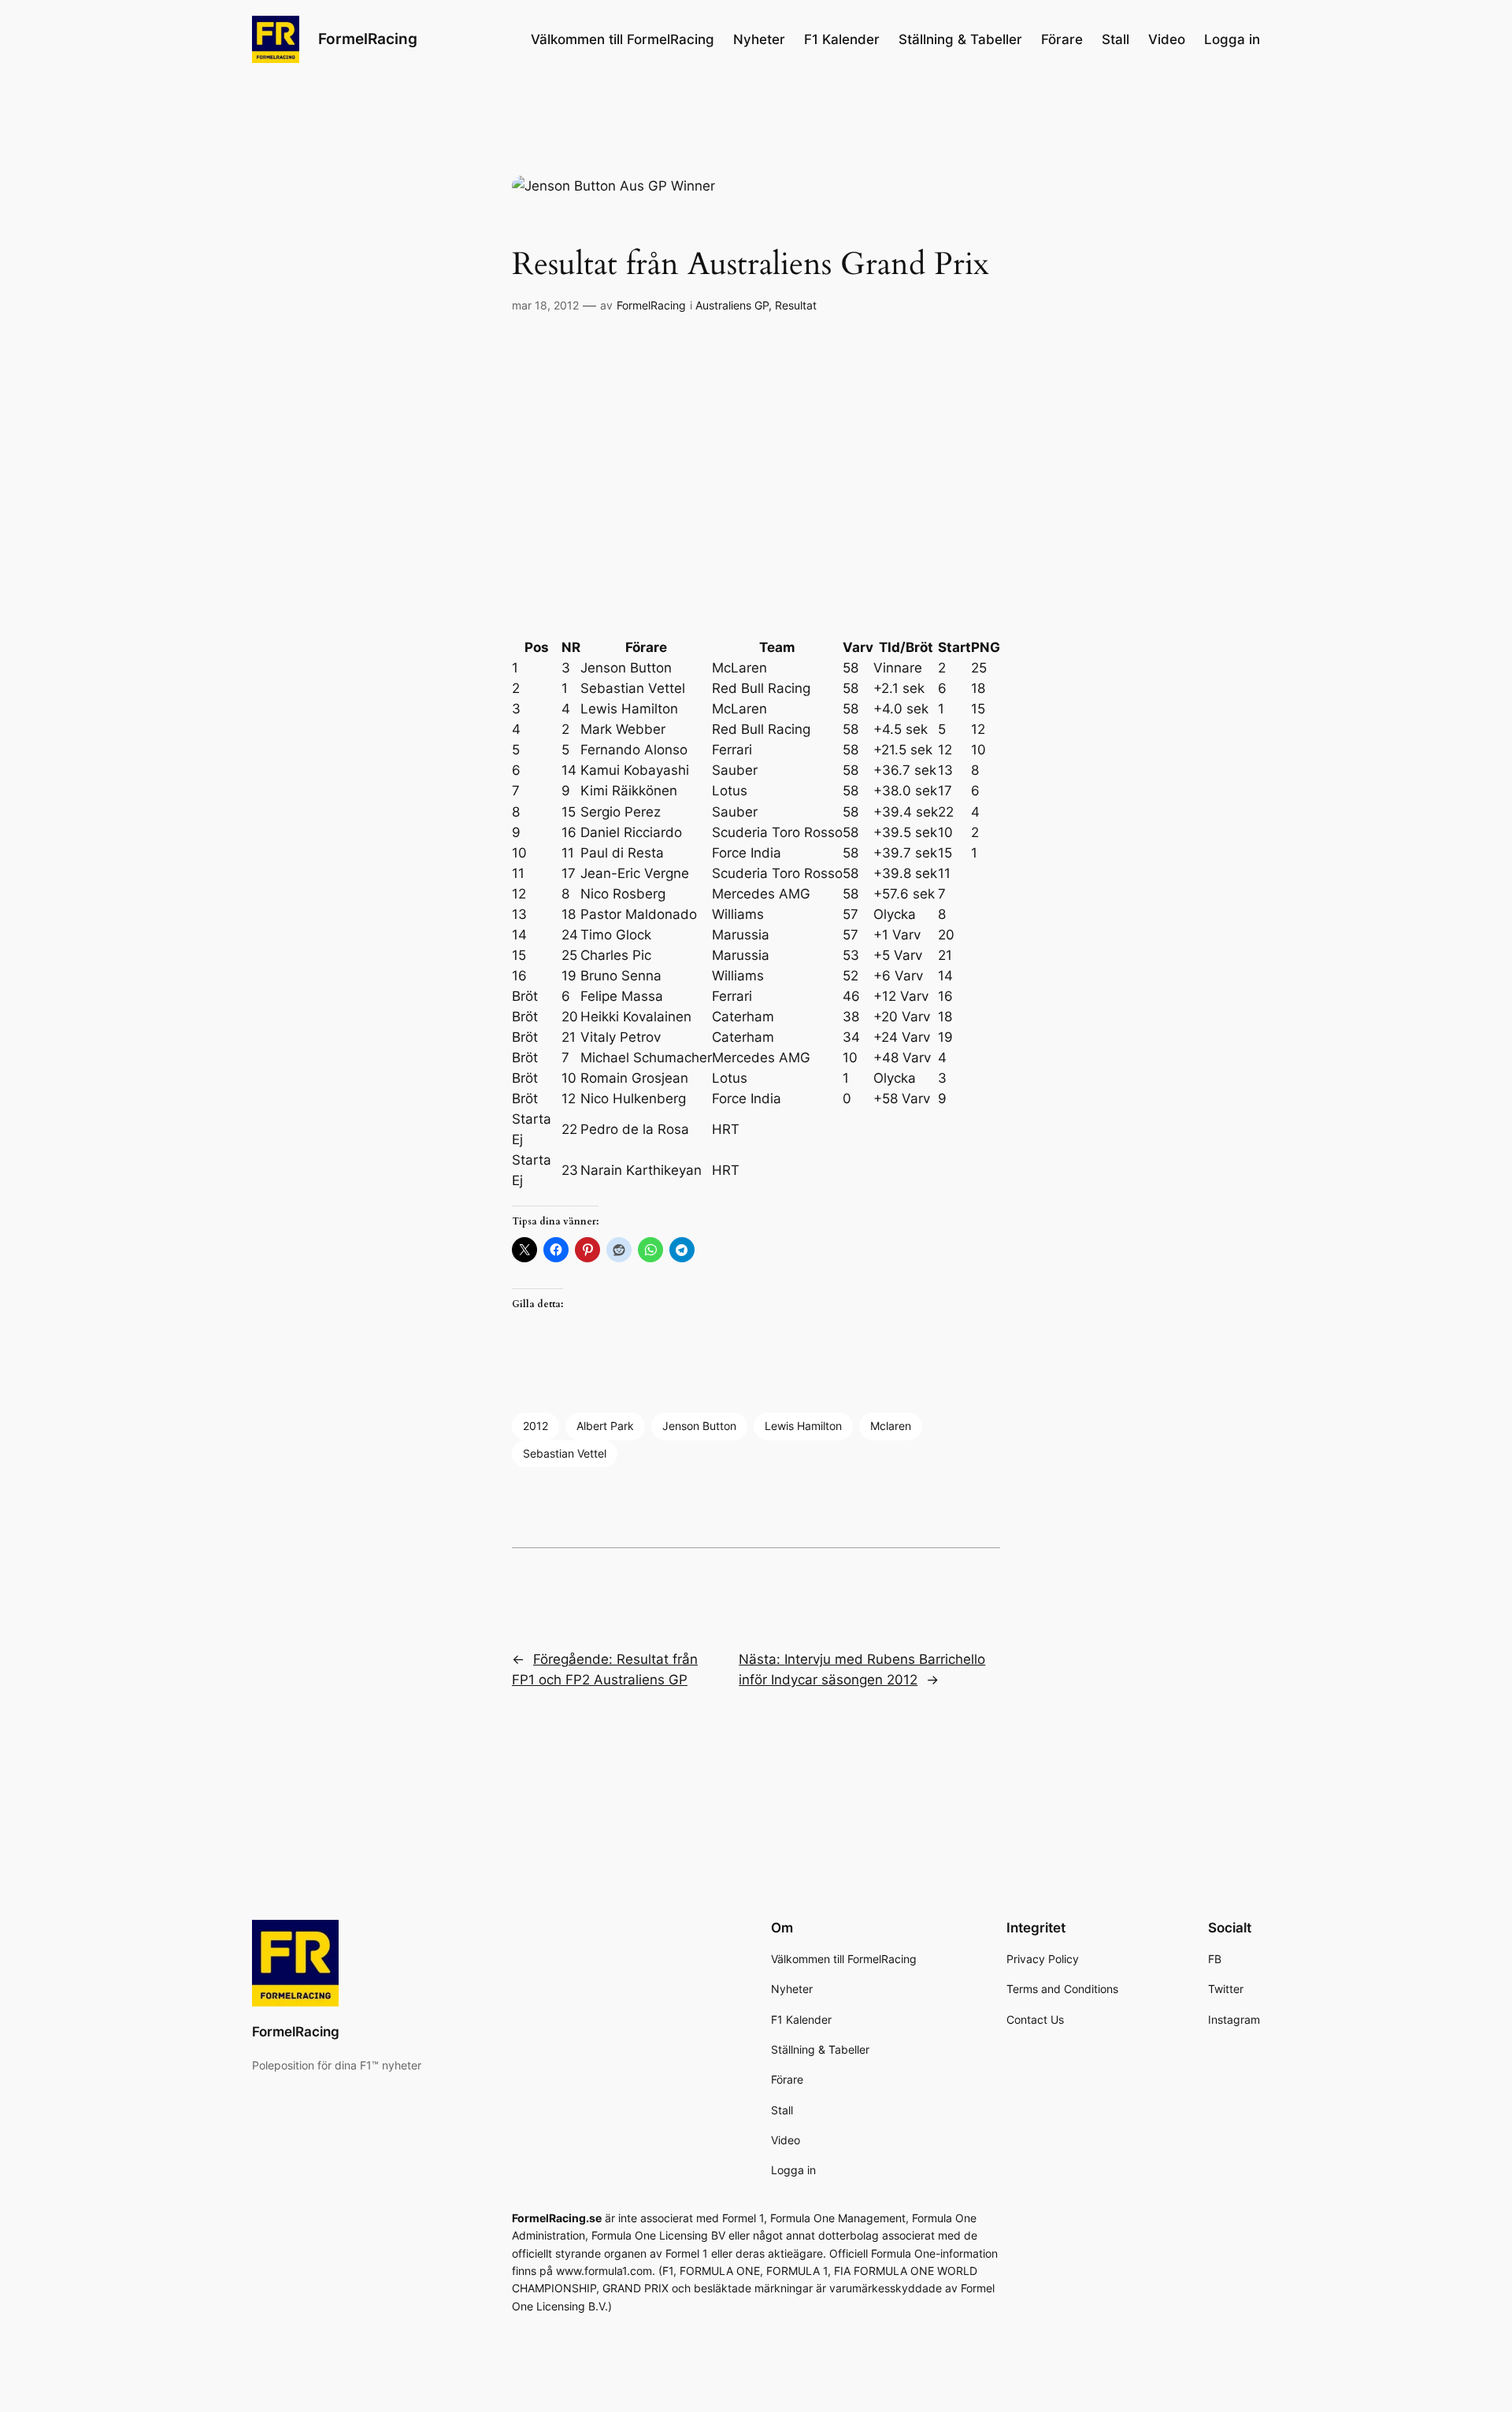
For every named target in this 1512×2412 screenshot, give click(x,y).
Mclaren (891, 1426)
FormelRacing (368, 39)
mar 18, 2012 (545, 305)
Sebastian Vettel (565, 1453)
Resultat (796, 305)
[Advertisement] (756, 476)
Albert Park (605, 1426)
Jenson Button (699, 1426)
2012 (535, 1426)
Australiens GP (732, 305)
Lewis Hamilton (803, 1426)
